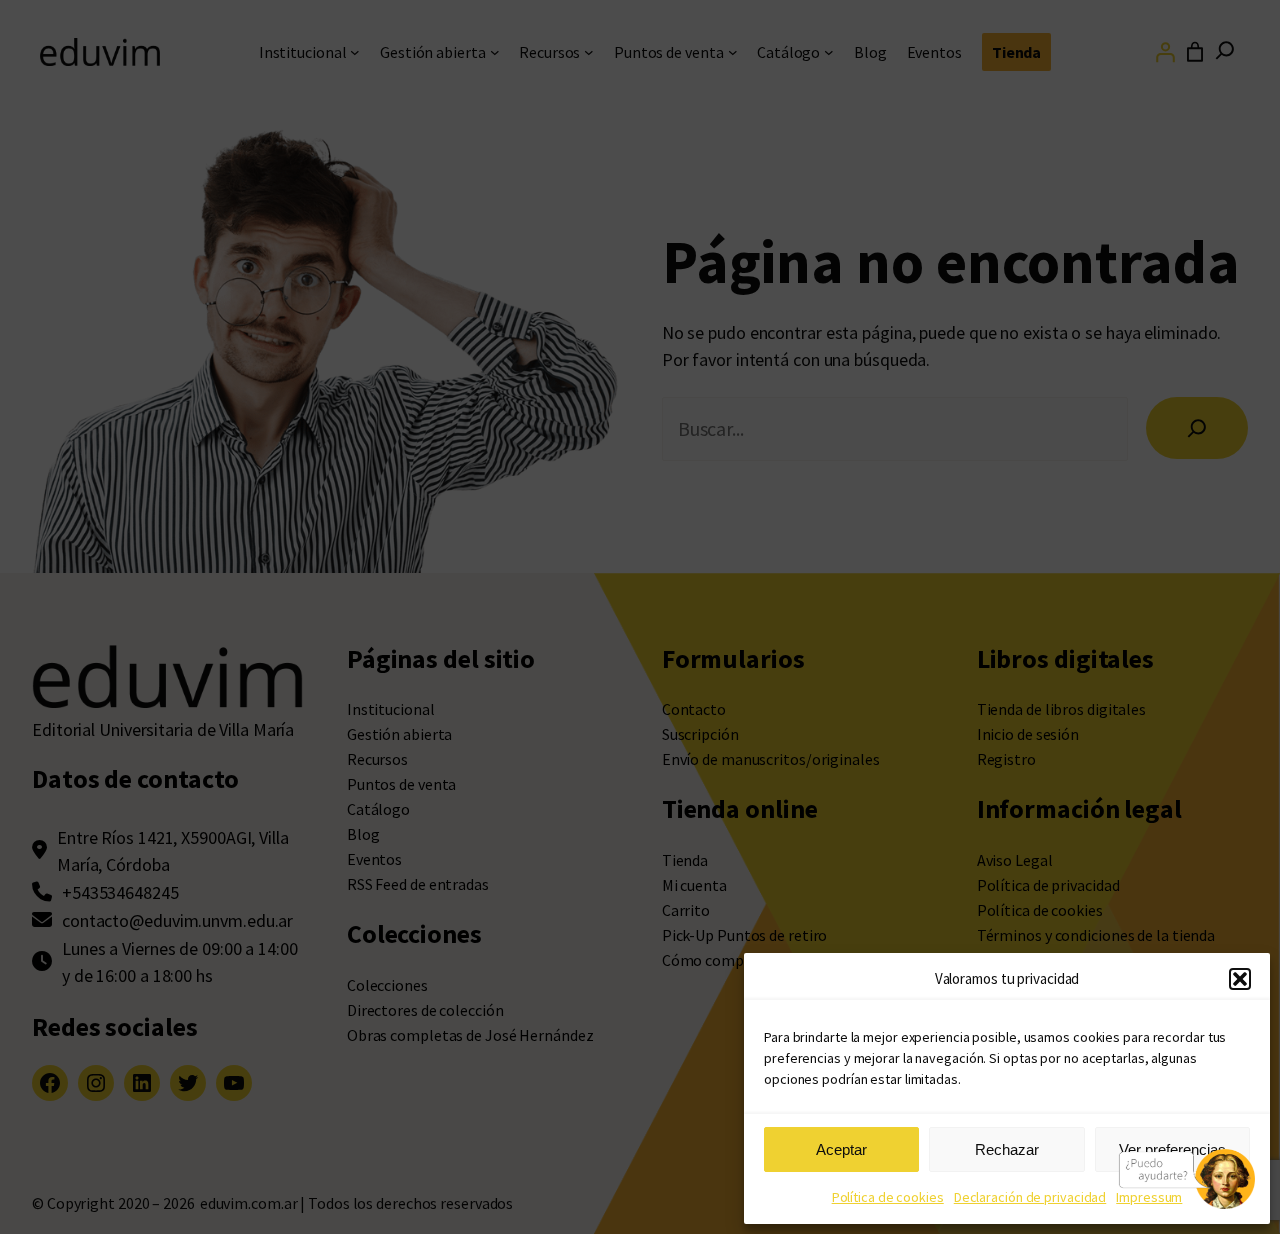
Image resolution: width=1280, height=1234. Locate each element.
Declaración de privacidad (1030, 1197)
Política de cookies (888, 1197)
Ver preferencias (1172, 1149)
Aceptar (841, 1149)
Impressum (1149, 1197)
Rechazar (1007, 1149)
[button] (1240, 979)
